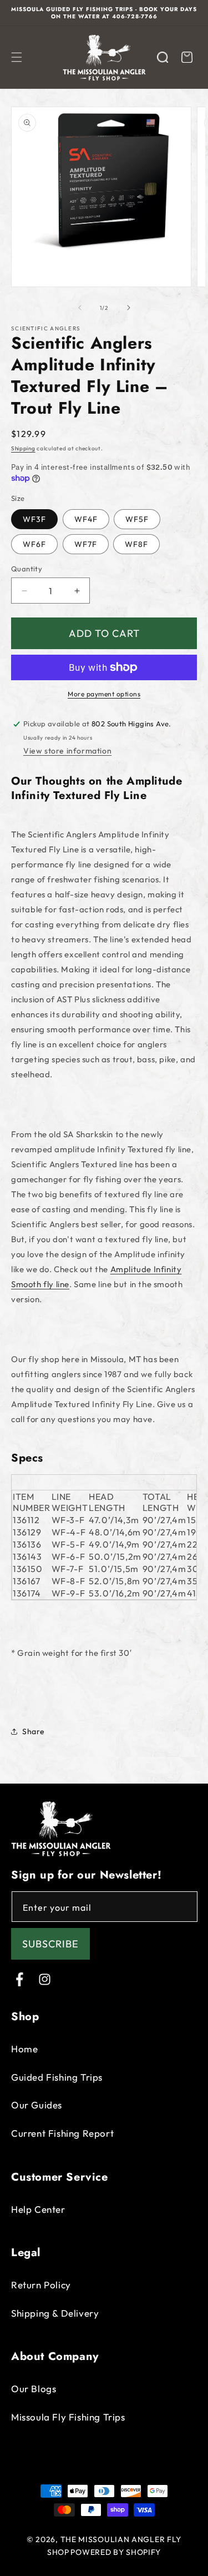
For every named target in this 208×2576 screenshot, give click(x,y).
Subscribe (50, 1944)
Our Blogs (34, 2389)
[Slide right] (129, 308)
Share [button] (34, 1731)
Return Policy (41, 2285)
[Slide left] (80, 308)
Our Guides (37, 2105)
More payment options (104, 694)
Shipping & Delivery (55, 2313)
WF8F (136, 544)
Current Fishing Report (62, 2133)
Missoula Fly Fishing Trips (68, 2417)
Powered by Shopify (116, 2552)
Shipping (23, 448)
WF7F (86, 544)
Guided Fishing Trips (57, 2077)
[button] (17, 57)
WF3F (34, 519)
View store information (67, 751)
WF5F (137, 519)
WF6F (34, 544)
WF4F (86, 519)
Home (24, 2049)
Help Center (38, 2209)
